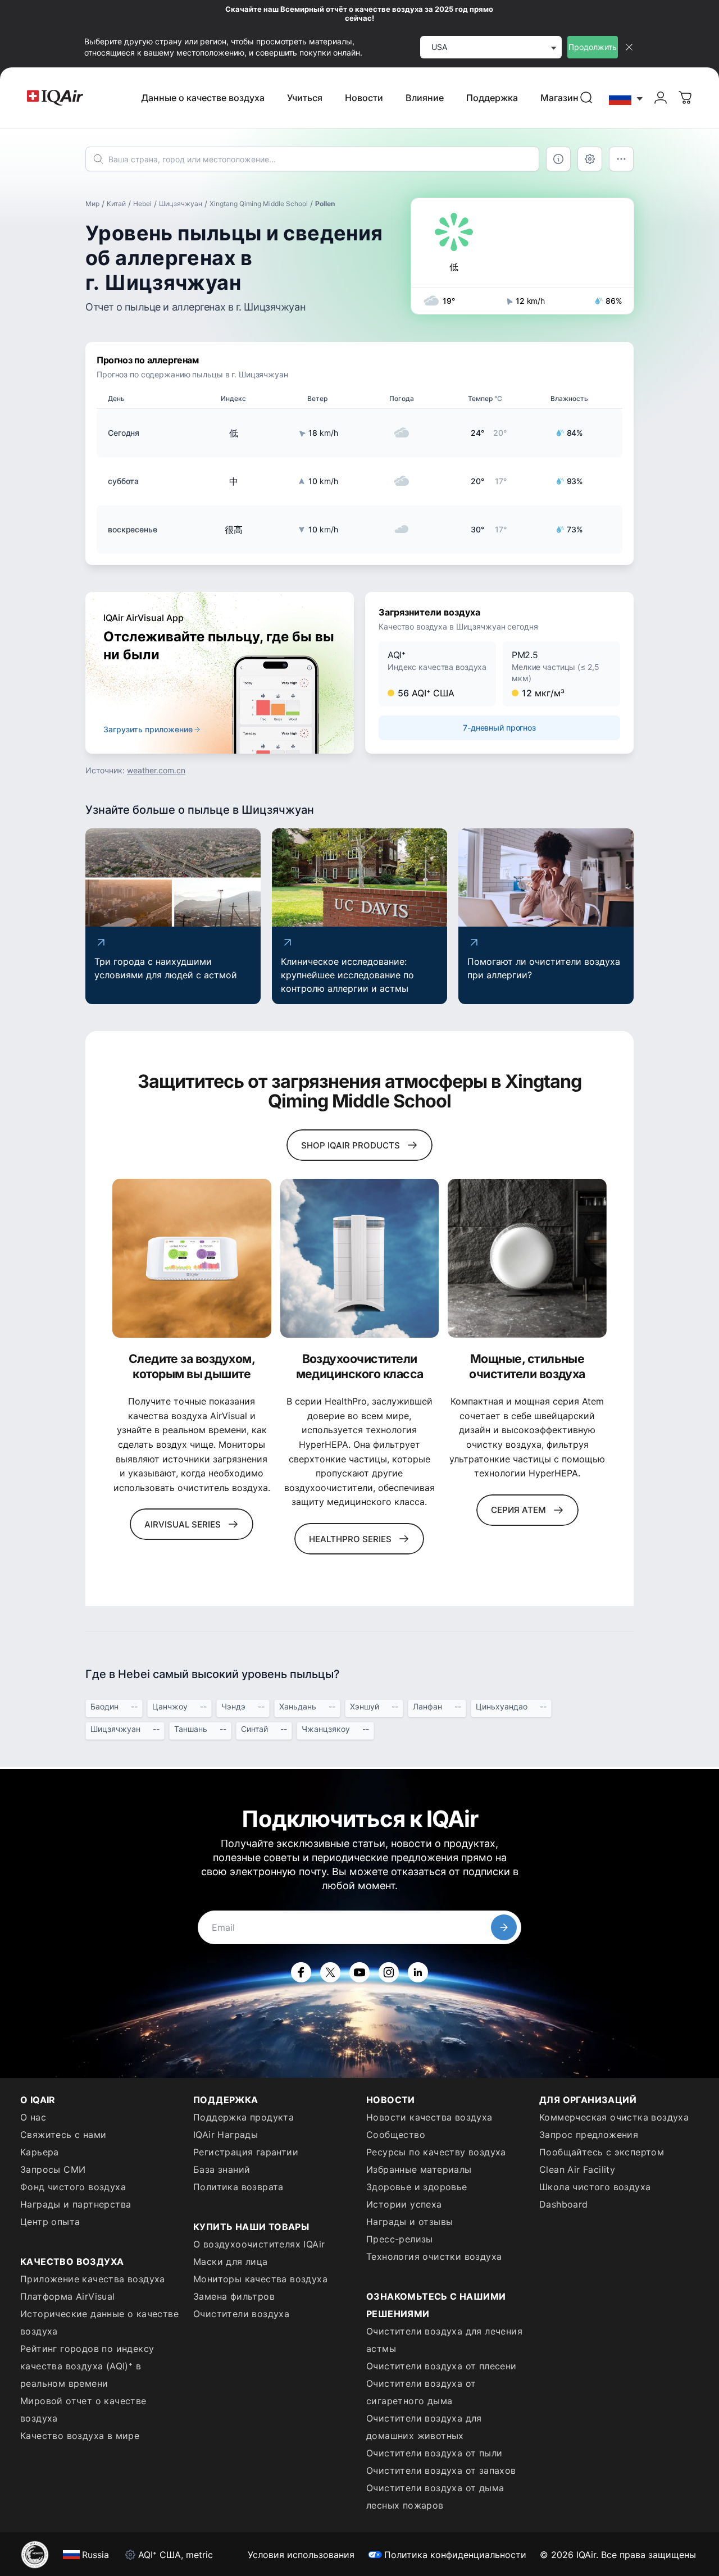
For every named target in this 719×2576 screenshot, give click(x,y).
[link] (586, 98)
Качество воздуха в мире (80, 2436)
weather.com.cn (156, 770)
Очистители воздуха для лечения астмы (444, 2340)
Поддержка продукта (244, 2117)
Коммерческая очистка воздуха (614, 2117)
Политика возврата (238, 2187)
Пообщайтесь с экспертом (602, 2152)
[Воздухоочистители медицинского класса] (360, 1258)
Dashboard (564, 2204)
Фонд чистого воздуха (73, 2187)
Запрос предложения (589, 2135)
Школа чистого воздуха (595, 2187)
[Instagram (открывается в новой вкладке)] (389, 1972)
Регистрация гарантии (246, 2152)
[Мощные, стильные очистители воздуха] (527, 1258)
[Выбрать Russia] (626, 98)
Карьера (40, 2152)
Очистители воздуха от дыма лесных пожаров (435, 2497)
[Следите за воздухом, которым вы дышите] (192, 1258)
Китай (116, 204)
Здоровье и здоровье (417, 2187)
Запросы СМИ (53, 2169)
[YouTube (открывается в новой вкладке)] (359, 1972)
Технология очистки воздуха (434, 2256)
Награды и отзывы (409, 2222)
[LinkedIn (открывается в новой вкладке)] (418, 1972)
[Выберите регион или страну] (626, 98)
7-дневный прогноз (499, 728)
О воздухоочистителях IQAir (259, 2244)
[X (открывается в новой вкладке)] (330, 1972)
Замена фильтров (234, 2296)
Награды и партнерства (76, 2204)
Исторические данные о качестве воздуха (99, 2322)
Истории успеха (404, 2204)
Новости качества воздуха (429, 2117)
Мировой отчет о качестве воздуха (83, 2409)
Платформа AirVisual (68, 2296)
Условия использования (301, 2555)
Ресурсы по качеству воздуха (436, 2152)
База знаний (222, 2169)
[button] (437, 674)
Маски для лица (231, 2262)
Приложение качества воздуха (93, 2279)
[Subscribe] (504, 1927)
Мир (92, 204)
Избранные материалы (419, 2169)
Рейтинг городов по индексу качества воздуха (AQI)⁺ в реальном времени (87, 2366)
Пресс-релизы (400, 2239)
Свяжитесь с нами (63, 2135)
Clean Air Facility (577, 2169)
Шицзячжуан (181, 204)
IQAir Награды (226, 2135)
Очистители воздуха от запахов (441, 2470)
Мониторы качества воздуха (260, 2279)
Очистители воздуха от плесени (442, 2366)
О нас (33, 2117)
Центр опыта (50, 2222)
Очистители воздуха (241, 2314)
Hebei (142, 204)
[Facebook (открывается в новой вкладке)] (301, 1972)
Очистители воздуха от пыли (434, 2453)
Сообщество (396, 2135)
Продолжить (593, 47)
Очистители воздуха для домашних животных (424, 2427)
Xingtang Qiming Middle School (259, 204)
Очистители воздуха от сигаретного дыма (421, 2392)
